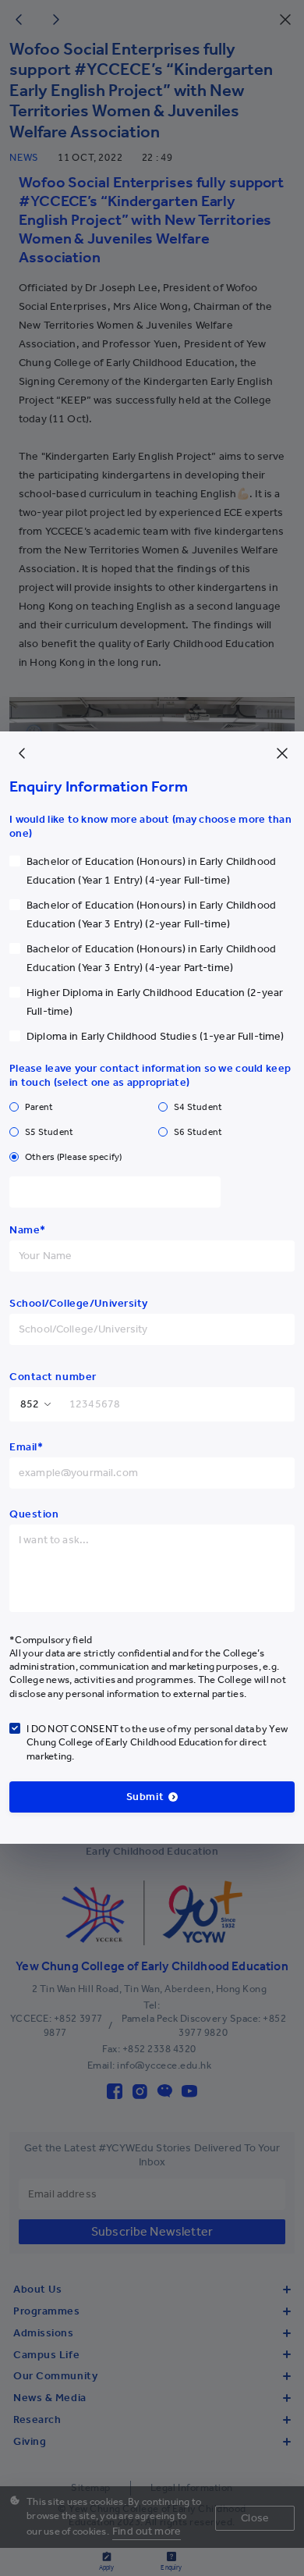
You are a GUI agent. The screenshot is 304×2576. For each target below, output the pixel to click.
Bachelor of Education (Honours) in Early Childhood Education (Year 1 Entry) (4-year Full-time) (151, 871)
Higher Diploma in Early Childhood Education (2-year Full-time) (155, 1002)
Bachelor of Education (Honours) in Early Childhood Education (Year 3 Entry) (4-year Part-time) (151, 958)
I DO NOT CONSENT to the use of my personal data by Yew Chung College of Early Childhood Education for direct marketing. (157, 1742)
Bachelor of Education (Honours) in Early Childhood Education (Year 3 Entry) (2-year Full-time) (151, 914)
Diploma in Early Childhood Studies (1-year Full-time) (155, 1036)
